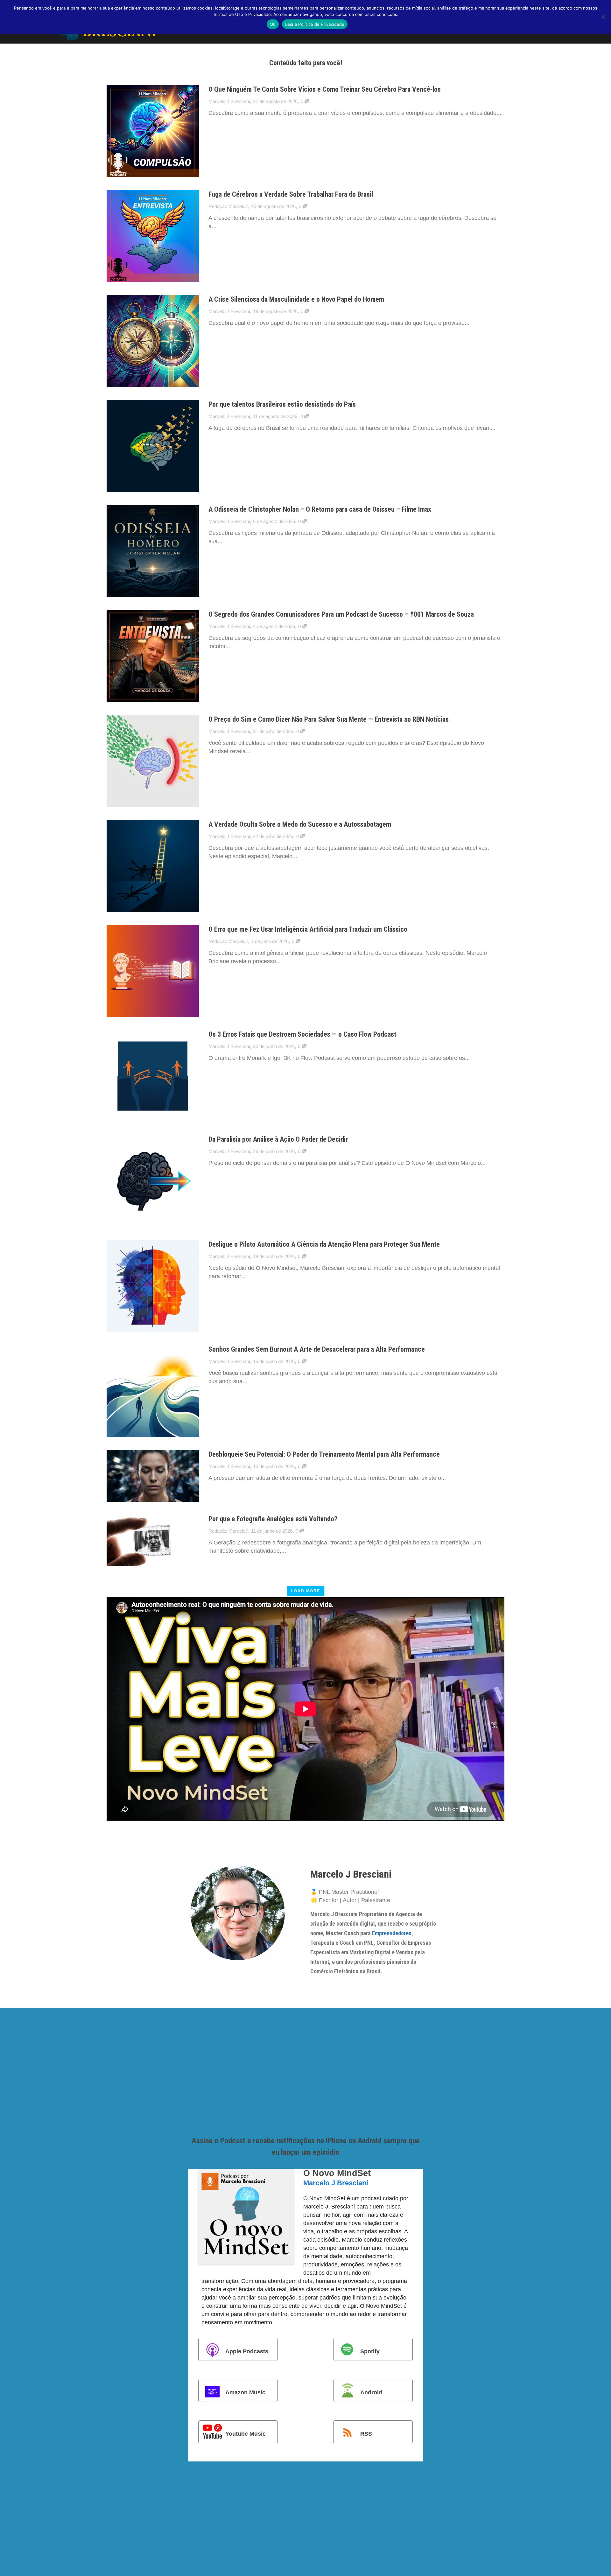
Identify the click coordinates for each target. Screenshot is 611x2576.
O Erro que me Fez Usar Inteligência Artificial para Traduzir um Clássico (308, 929)
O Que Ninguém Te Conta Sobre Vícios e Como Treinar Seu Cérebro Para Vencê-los (325, 89)
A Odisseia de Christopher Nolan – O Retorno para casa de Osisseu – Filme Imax (320, 509)
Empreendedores (392, 1933)
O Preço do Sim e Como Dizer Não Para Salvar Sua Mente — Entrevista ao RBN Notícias (329, 719)
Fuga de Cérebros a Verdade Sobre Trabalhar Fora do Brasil (291, 194)
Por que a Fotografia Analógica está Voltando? (273, 1519)
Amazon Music (245, 2392)
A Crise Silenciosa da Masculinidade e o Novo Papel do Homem (296, 299)
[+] (153, 131)
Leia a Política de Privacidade (315, 24)
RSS (366, 2434)
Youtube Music (246, 2434)
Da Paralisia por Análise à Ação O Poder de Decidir (278, 1139)
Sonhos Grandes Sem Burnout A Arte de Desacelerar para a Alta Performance (317, 1349)
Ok (273, 24)
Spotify (370, 2351)
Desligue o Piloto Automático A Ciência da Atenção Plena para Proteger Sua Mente (324, 1244)
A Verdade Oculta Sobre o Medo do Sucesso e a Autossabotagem (300, 824)
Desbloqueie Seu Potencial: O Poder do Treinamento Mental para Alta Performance (324, 1454)
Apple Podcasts (247, 2351)
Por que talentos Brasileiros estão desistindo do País (282, 404)
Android (371, 2392)
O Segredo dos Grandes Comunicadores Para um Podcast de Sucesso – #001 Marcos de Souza (341, 614)
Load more (306, 1591)
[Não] (603, 17)
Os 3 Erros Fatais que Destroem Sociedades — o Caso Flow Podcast (302, 1034)
